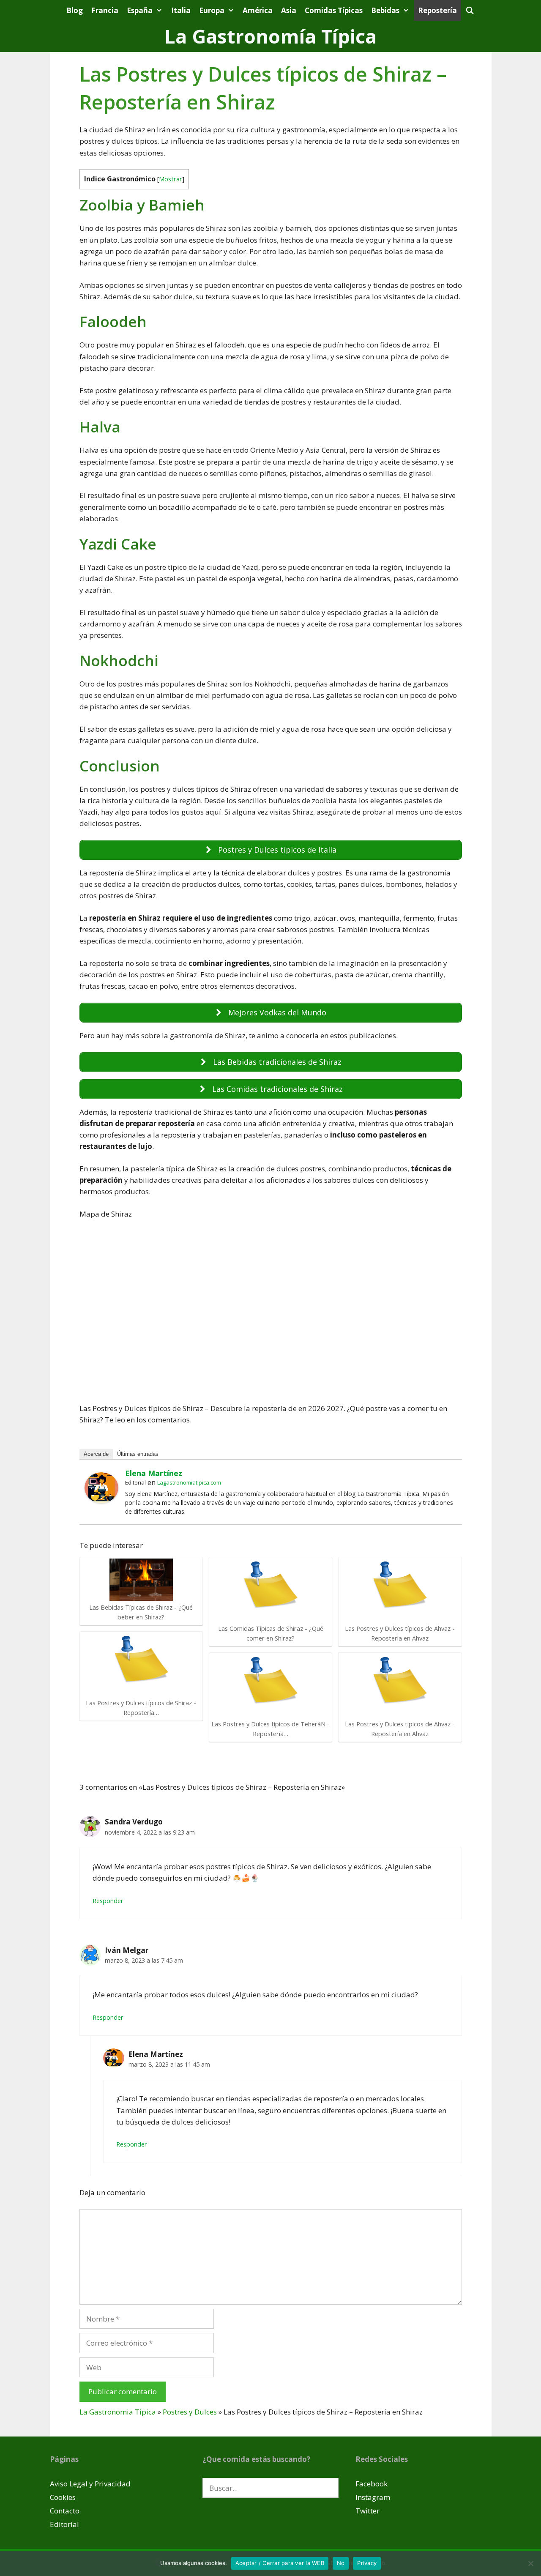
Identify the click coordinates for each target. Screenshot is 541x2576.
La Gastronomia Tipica (118, 2412)
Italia (181, 10)
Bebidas (385, 10)
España (140, 10)
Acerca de (96, 1454)
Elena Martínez (154, 1473)
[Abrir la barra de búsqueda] (470, 10)
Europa (212, 10)
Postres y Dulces (190, 2412)
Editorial (64, 2524)
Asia (289, 10)
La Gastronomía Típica (270, 36)
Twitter (367, 2511)
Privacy (367, 2563)
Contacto (65, 2511)
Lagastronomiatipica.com (189, 1482)
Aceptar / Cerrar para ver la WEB (280, 2563)
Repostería (437, 10)
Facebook (372, 2484)
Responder (108, 1901)
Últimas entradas (138, 1454)
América (258, 10)
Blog (75, 10)
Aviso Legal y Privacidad (90, 2484)
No (341, 2563)
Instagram (373, 2497)
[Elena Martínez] (101, 1500)
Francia (105, 10)
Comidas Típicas (334, 10)
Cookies (63, 2497)
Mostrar (171, 179)
